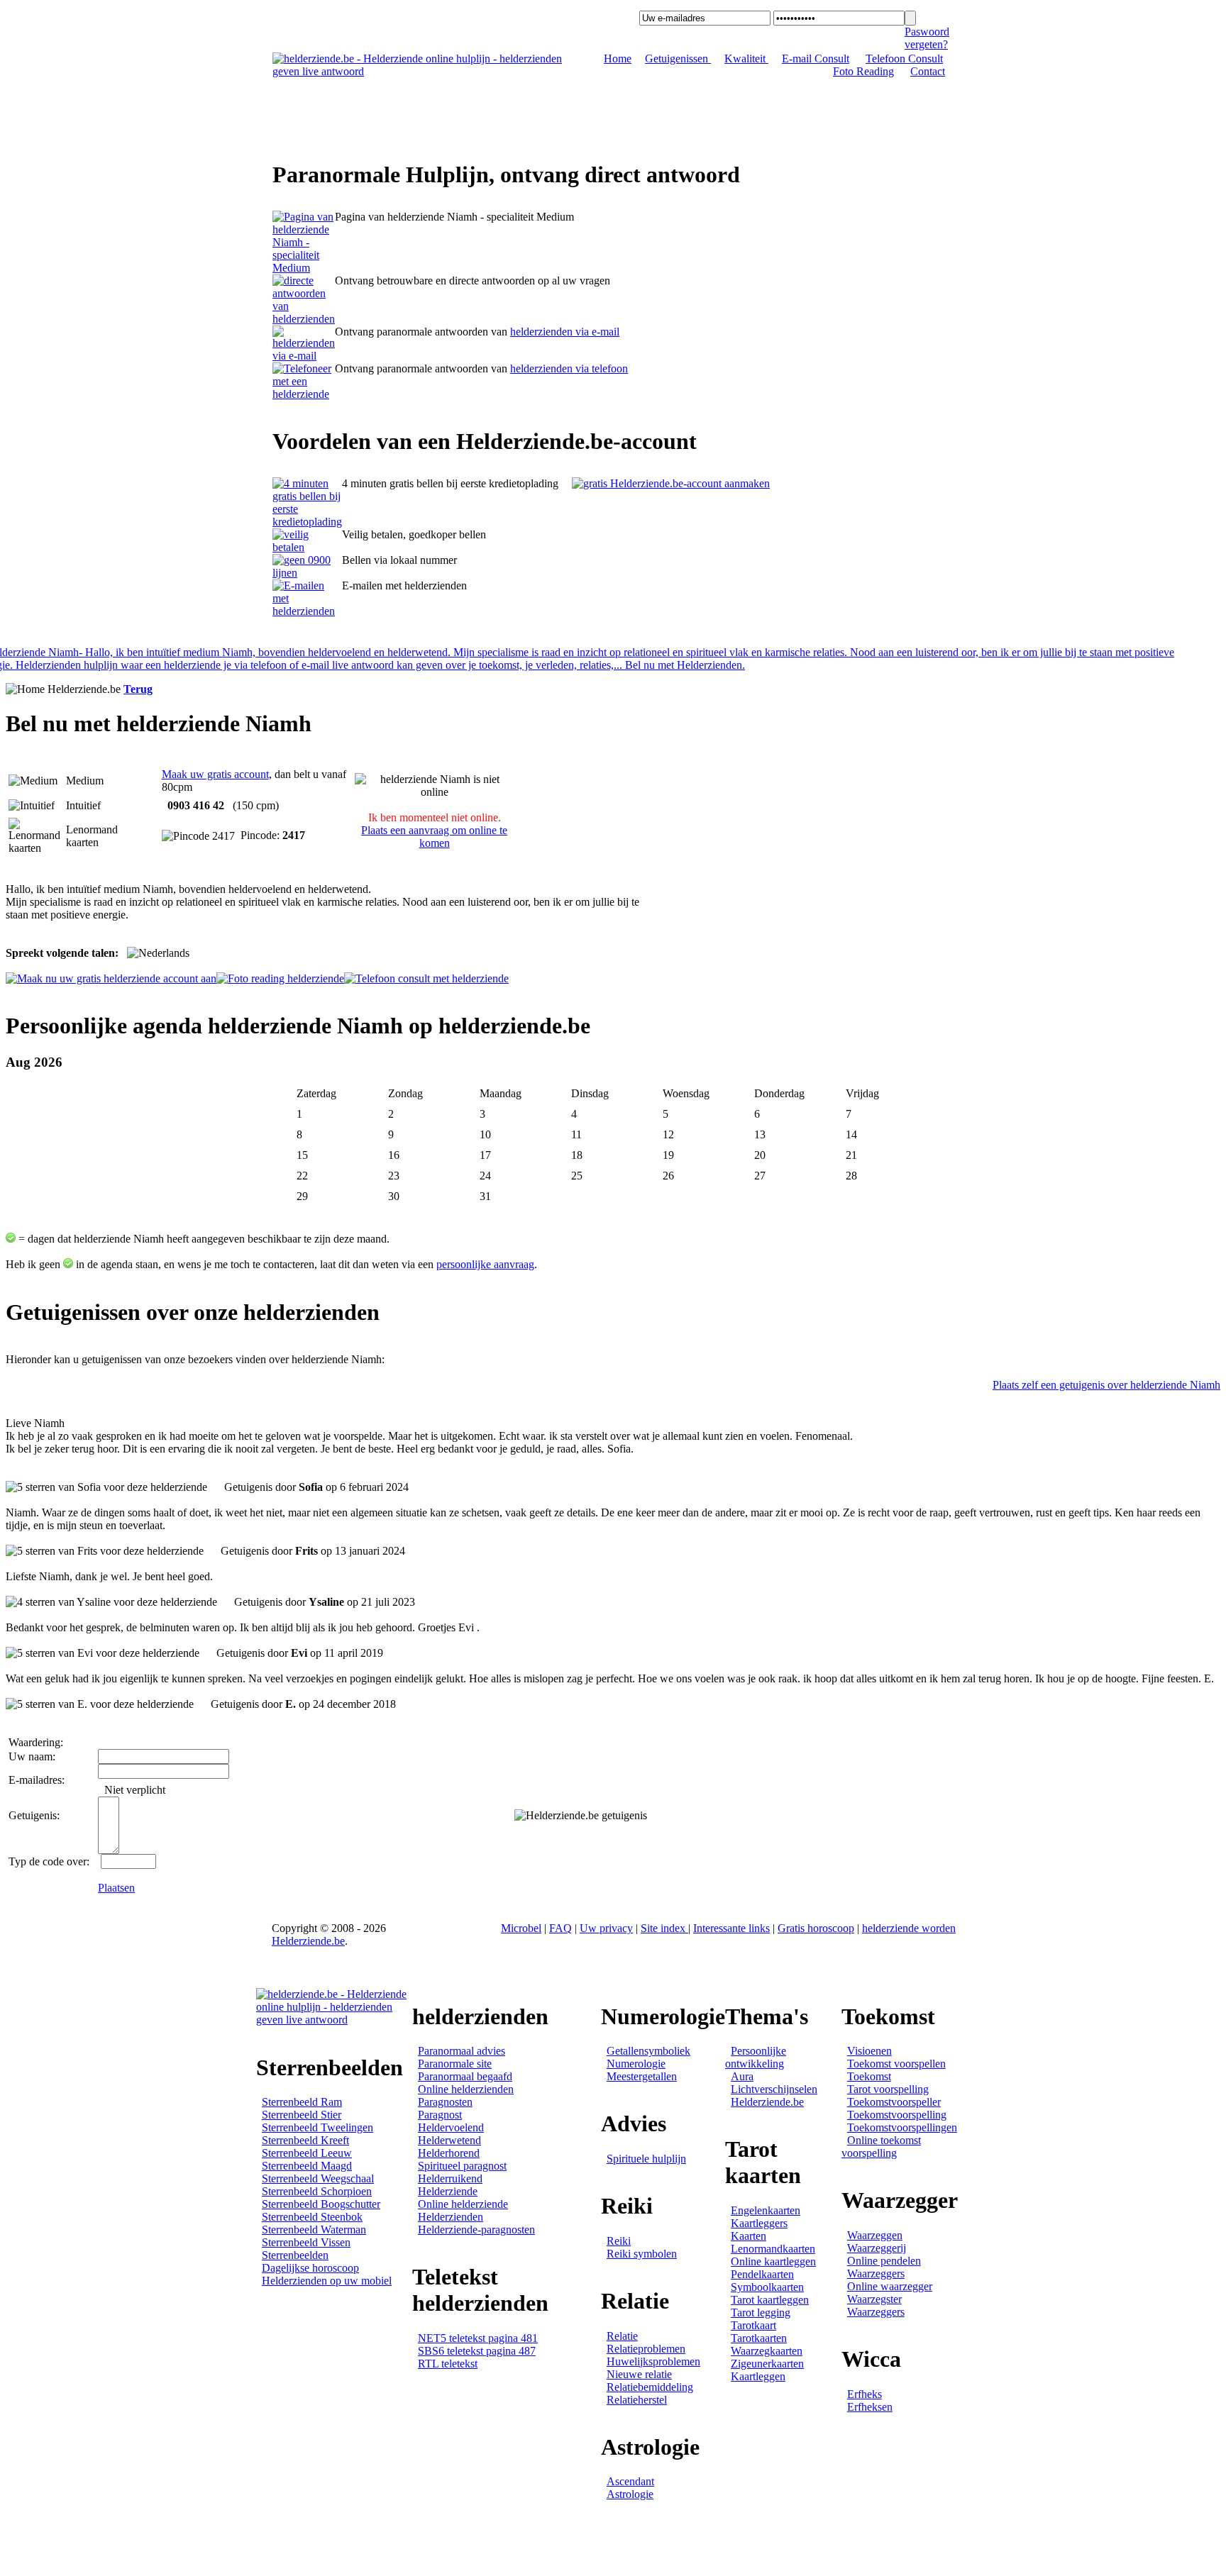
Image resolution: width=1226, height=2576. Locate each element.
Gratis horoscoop (816, 1928)
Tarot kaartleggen (770, 2300)
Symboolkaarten (767, 2287)
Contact (928, 71)
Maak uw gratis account (215, 774)
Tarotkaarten (759, 2338)
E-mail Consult (816, 59)
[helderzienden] (304, 268)
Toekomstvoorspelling (897, 2115)
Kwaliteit (746, 59)
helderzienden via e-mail (565, 332)
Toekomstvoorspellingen (902, 2127)
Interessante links (731, 1928)
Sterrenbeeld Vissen (306, 2242)
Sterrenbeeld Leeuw (307, 2153)
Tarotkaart (753, 2325)
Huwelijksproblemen (653, 2361)
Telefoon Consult (904, 59)
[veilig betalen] (307, 547)
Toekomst (869, 2076)
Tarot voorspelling (888, 2089)
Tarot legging (761, 2313)
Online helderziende (463, 2204)
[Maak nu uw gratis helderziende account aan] (111, 978)
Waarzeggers (876, 2274)
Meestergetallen (642, 2076)
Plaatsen (116, 1888)
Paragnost (440, 2115)
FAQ (560, 1928)
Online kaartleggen (773, 2261)
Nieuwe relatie (639, 2374)
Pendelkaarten (762, 2274)
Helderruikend (450, 2178)
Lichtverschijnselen (774, 2089)
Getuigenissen (678, 59)
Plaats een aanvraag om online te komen (434, 837)
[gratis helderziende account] (671, 483)
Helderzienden (451, 2217)
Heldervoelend (451, 2127)
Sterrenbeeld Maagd (307, 2166)
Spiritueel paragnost (462, 2166)
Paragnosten (445, 2102)
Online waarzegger (890, 2286)
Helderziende (448, 2191)
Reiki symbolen (642, 2254)
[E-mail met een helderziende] (304, 356)
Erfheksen (870, 2407)
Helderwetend (449, 2140)
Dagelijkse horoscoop (310, 2268)
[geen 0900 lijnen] (307, 573)
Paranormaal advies (462, 2051)
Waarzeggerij (877, 2248)
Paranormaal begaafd (465, 2076)
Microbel (521, 1928)
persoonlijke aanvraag (485, 1264)
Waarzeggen (875, 2235)
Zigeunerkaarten (767, 2364)
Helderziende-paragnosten (476, 2230)
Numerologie (636, 2064)
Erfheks (865, 2394)
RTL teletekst (448, 2364)
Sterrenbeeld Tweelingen (317, 2127)
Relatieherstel (637, 2400)
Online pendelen (884, 2261)
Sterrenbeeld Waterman (314, 2230)
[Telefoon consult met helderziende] (426, 978)
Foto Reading (863, 71)
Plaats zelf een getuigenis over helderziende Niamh (1106, 1385)
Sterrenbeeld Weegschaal (318, 2178)
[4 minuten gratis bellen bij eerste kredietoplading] (307, 522)
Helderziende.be (308, 1941)
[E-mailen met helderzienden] (307, 611)
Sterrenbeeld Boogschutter (321, 2204)
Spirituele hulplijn (646, 2159)
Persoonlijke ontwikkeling (756, 2057)
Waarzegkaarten (767, 2351)
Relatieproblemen (646, 2349)
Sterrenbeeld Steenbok (312, 2217)
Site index (664, 1928)
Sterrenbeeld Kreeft (305, 2140)
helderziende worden (909, 1928)
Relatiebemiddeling (650, 2387)
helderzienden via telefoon (569, 368)
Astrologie (630, 2494)
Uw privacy (606, 1928)
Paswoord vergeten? (927, 38)
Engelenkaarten (766, 2210)
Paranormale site (455, 2064)
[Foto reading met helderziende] (280, 978)
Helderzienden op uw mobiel (327, 2281)
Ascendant (630, 2481)
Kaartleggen (758, 2376)
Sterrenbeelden (295, 2255)
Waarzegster (874, 2299)
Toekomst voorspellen (896, 2064)
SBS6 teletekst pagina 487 (477, 2351)
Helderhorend (449, 2153)
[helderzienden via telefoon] (304, 319)
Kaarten (749, 2236)
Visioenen (869, 2051)
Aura (742, 2076)
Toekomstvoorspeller (894, 2102)
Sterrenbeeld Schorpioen (317, 2191)
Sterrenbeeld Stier (302, 2115)
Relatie (622, 2336)
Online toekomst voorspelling (881, 2147)
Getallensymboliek (648, 2051)
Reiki (619, 2241)
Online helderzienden (466, 2089)
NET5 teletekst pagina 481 (478, 2338)
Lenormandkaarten (773, 2249)
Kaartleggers (759, 2223)
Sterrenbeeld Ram (302, 2102)
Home (618, 59)
